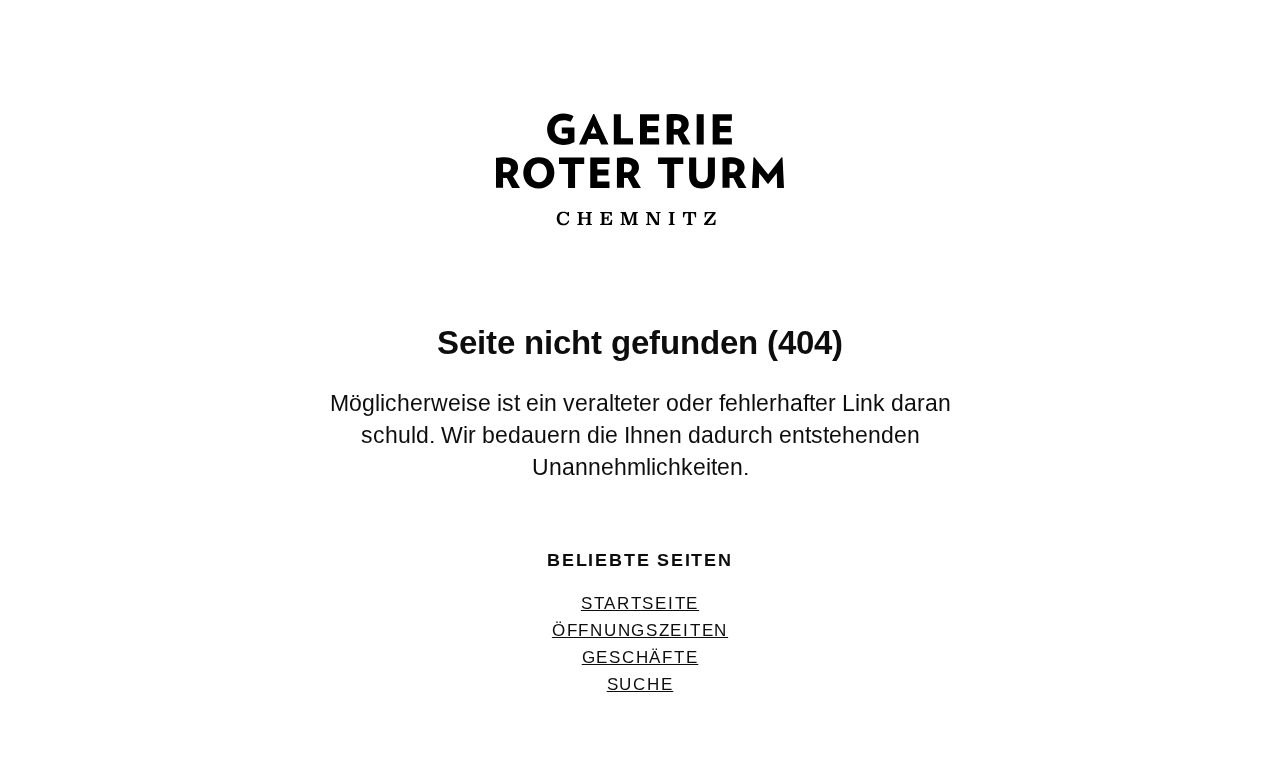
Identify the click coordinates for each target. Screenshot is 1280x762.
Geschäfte (640, 657)
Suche (640, 684)
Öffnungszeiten (640, 630)
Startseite (640, 603)
